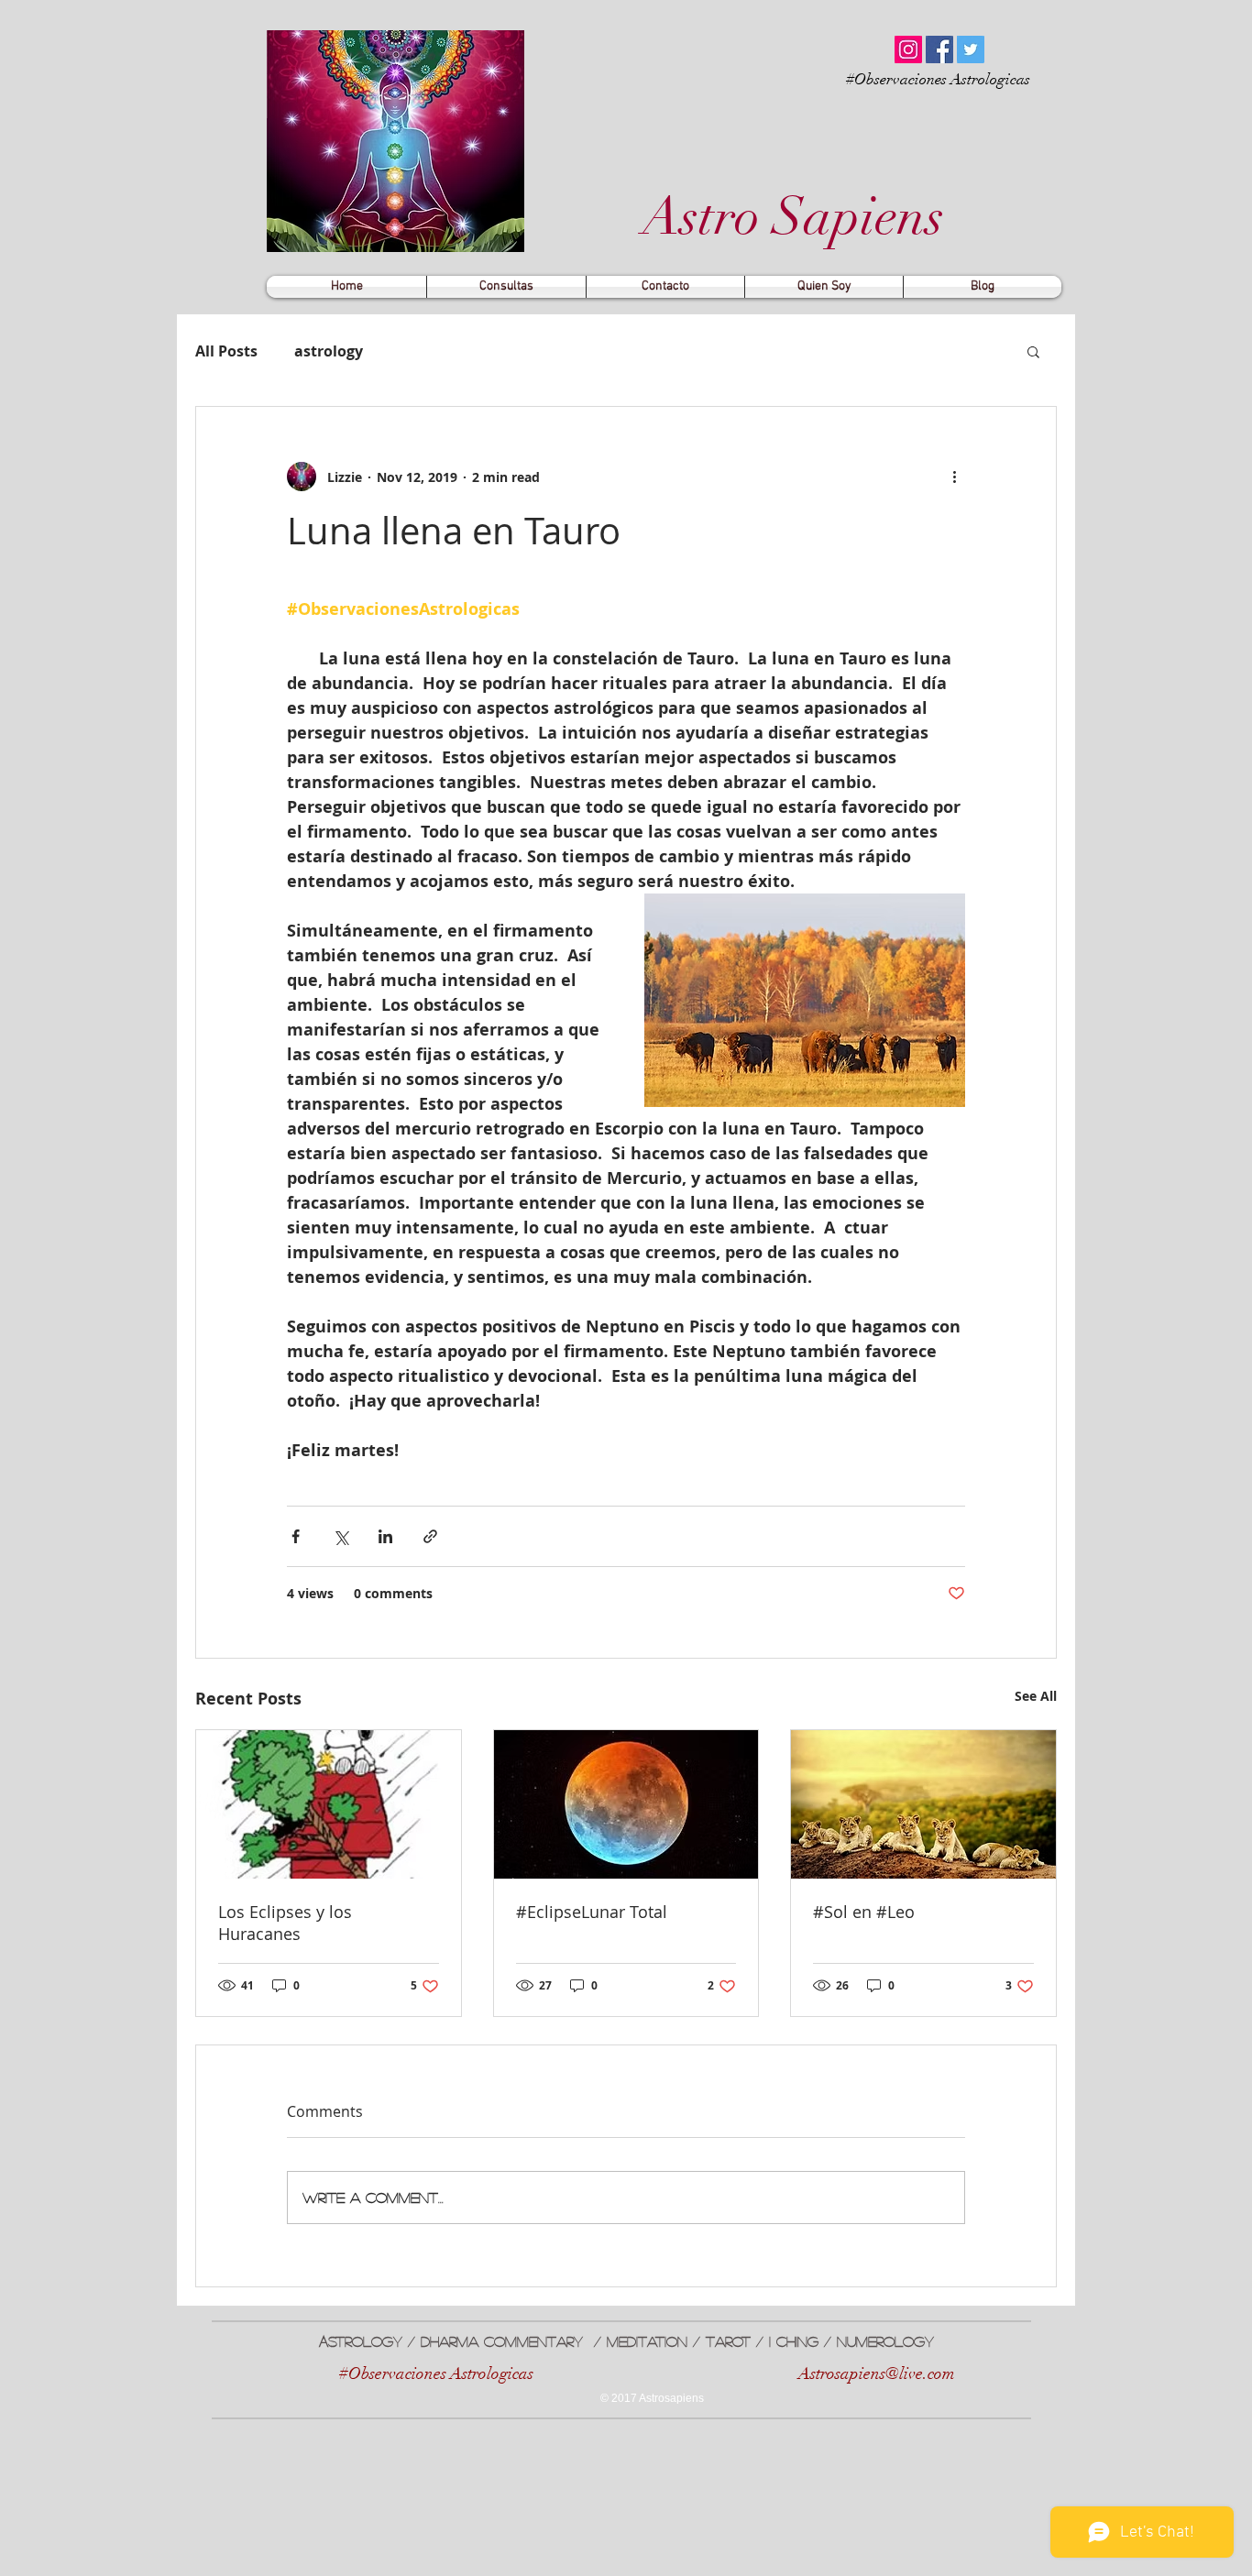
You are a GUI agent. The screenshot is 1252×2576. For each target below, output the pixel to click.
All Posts (226, 351)
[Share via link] (430, 1536)
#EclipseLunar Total (592, 1912)
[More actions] (954, 477)
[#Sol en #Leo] (923, 1804)
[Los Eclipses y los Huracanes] (329, 1804)
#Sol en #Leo (864, 1912)
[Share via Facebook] (296, 1536)
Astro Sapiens (788, 217)
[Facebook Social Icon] (939, 49)
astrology (329, 351)
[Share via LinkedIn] (385, 1536)
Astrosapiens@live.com (877, 2373)
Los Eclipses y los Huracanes (285, 1923)
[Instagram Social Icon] (908, 49)
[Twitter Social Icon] (971, 49)
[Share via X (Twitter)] (340, 1536)
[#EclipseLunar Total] (626, 1804)
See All (1036, 1696)
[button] (1033, 351)
